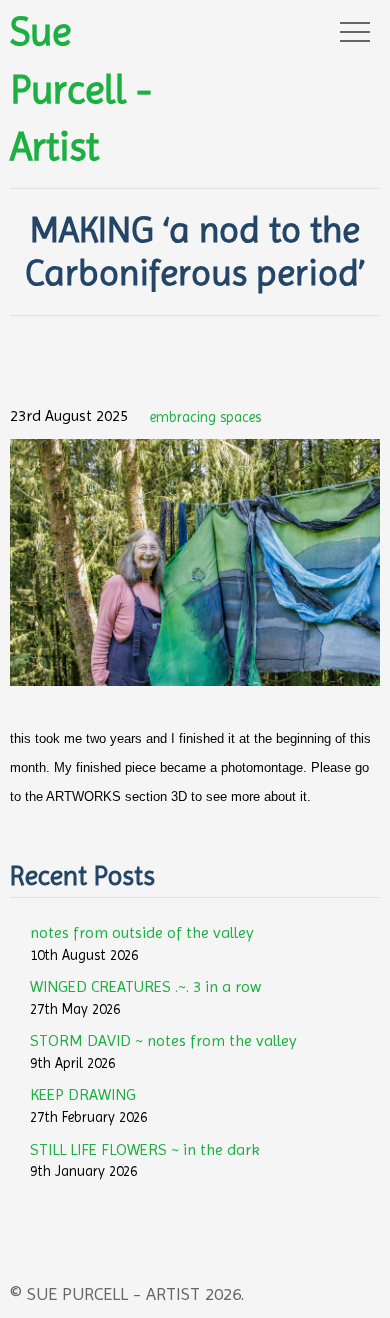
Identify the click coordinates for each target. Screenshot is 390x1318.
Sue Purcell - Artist (81, 89)
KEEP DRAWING (83, 1094)
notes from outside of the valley (142, 932)
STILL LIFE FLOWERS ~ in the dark (145, 1149)
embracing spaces (205, 417)
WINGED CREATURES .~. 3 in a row (145, 986)
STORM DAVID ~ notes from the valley (163, 1040)
